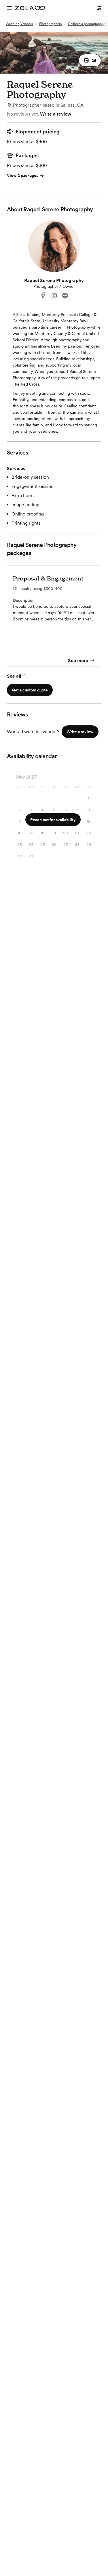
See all (14, 676)
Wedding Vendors (19, 24)
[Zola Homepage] (30, 8)
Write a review (56, 114)
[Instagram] (54, 296)
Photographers (50, 24)
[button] (90, 60)
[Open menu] (9, 8)
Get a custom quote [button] (30, 690)
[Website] (65, 296)
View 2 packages (23, 175)
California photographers (87, 24)
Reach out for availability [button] (53, 820)
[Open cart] (99, 8)
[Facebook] (43, 296)
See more (78, 661)
